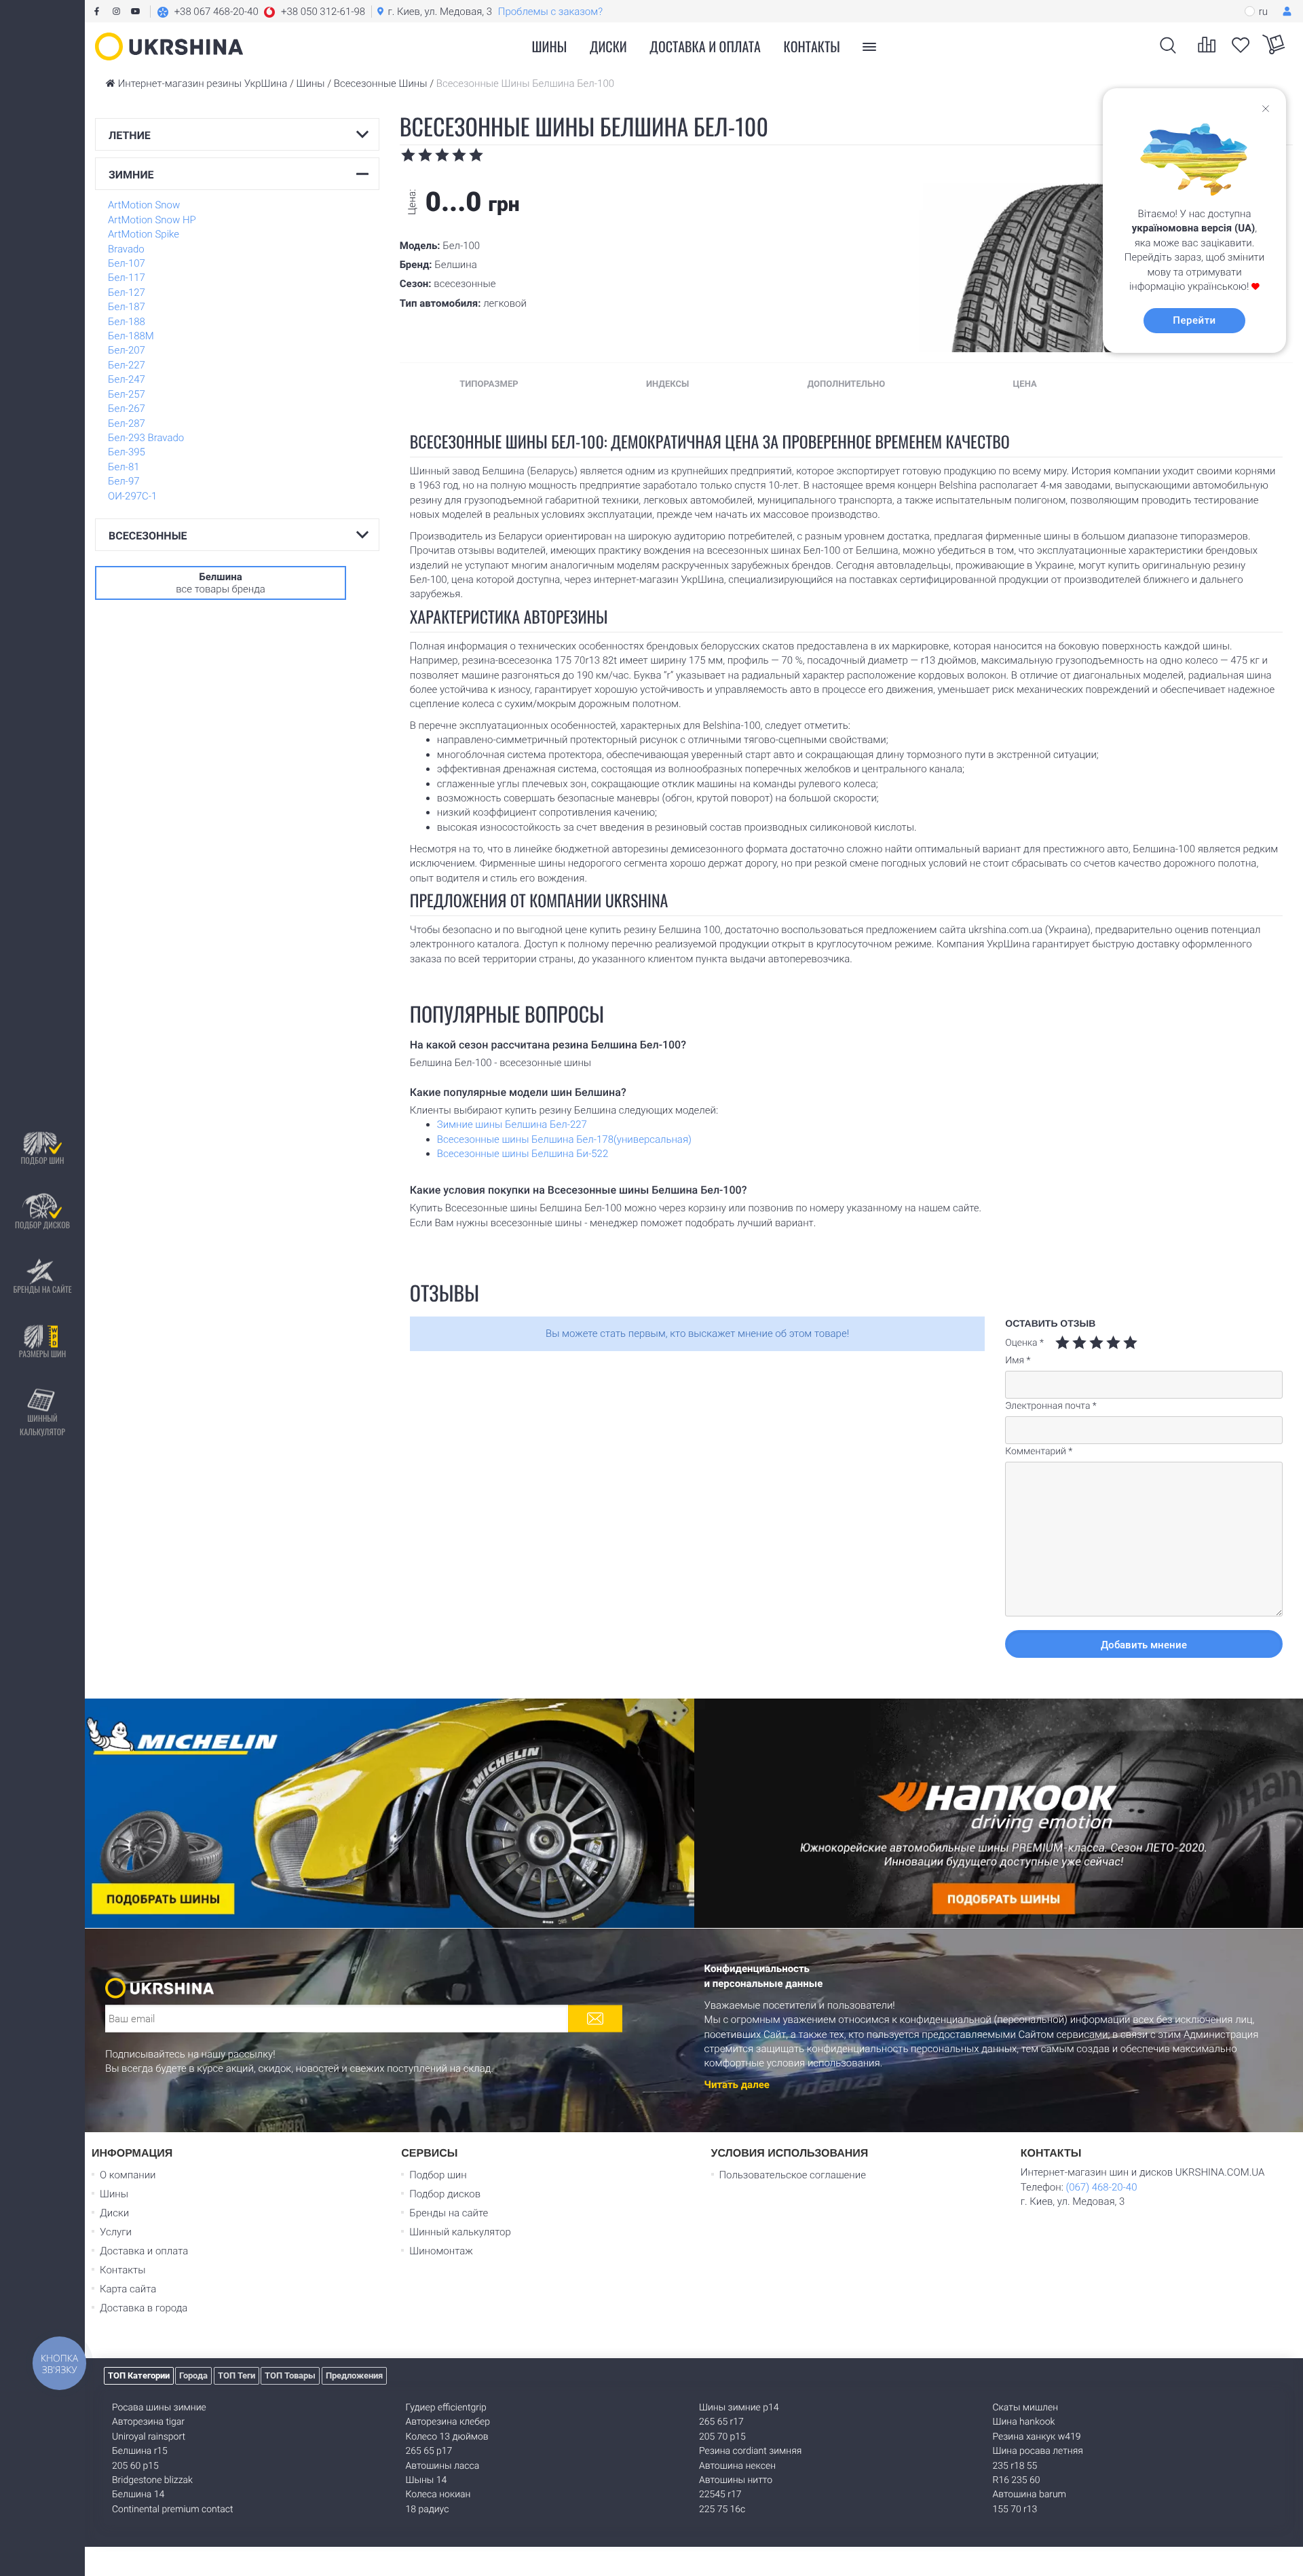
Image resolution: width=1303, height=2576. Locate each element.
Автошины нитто (736, 2480)
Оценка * (1024, 1343)
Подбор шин (42, 1161)
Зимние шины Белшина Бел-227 (512, 1124)
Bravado (126, 249)
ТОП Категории (139, 2375)
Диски (608, 46)
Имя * (1018, 1361)
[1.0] (1062, 1343)
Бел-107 (127, 263)
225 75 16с (722, 2509)
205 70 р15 (722, 2437)
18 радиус (428, 2509)
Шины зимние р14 (739, 2408)
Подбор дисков (42, 1225)
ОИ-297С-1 (132, 496)
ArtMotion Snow (144, 205)
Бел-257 (127, 394)
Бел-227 (127, 365)
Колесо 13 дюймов (447, 2437)
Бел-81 (124, 467)
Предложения (354, 2375)
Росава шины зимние (159, 2408)
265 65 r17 (721, 2422)
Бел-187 (127, 307)
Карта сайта (128, 2289)
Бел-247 (127, 379)
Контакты (812, 46)
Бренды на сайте (42, 1290)
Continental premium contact (172, 2509)
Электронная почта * (1051, 1406)
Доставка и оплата (705, 46)
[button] (261, 12)
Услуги (116, 2232)
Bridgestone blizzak (152, 2480)
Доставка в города (144, 2308)
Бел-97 (124, 481)
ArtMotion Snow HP (152, 220)
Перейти (1194, 320)
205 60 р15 (135, 2466)
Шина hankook (1024, 2422)
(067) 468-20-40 (1101, 2187)
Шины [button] (550, 46)
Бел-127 (127, 292)
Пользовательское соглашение (793, 2175)
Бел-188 (127, 322)
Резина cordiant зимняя (750, 2451)
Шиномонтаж (441, 2251)
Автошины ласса (443, 2466)
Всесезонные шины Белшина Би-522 (523, 1154)
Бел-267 (127, 409)
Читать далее (737, 2085)
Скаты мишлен (1026, 2408)
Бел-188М (131, 336)
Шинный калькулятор (42, 1425)
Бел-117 (127, 278)
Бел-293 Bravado (146, 438)
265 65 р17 (429, 2451)
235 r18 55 (1015, 2466)
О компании (128, 2175)
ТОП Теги (237, 2375)
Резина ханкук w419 (1037, 2437)
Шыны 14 (427, 2480)
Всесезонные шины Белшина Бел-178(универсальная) (564, 1139)
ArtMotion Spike (144, 234)
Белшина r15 (140, 2451)
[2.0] (1071, 1343)
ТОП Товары (290, 2375)
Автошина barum (1030, 2495)
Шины (114, 2194)
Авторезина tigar (148, 2422)
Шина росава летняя (1038, 2451)
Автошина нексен (737, 2466)
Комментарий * (1039, 1452)
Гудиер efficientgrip (446, 2408)
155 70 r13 (1015, 2509)
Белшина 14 (138, 2495)
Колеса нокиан (438, 2495)
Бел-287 (127, 423)
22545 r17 (720, 2495)
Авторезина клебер (448, 2422)
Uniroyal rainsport (149, 2437)
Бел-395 (127, 452)
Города (193, 2375)
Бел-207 (127, 350)
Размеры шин (43, 1354)
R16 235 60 (1017, 2480)
